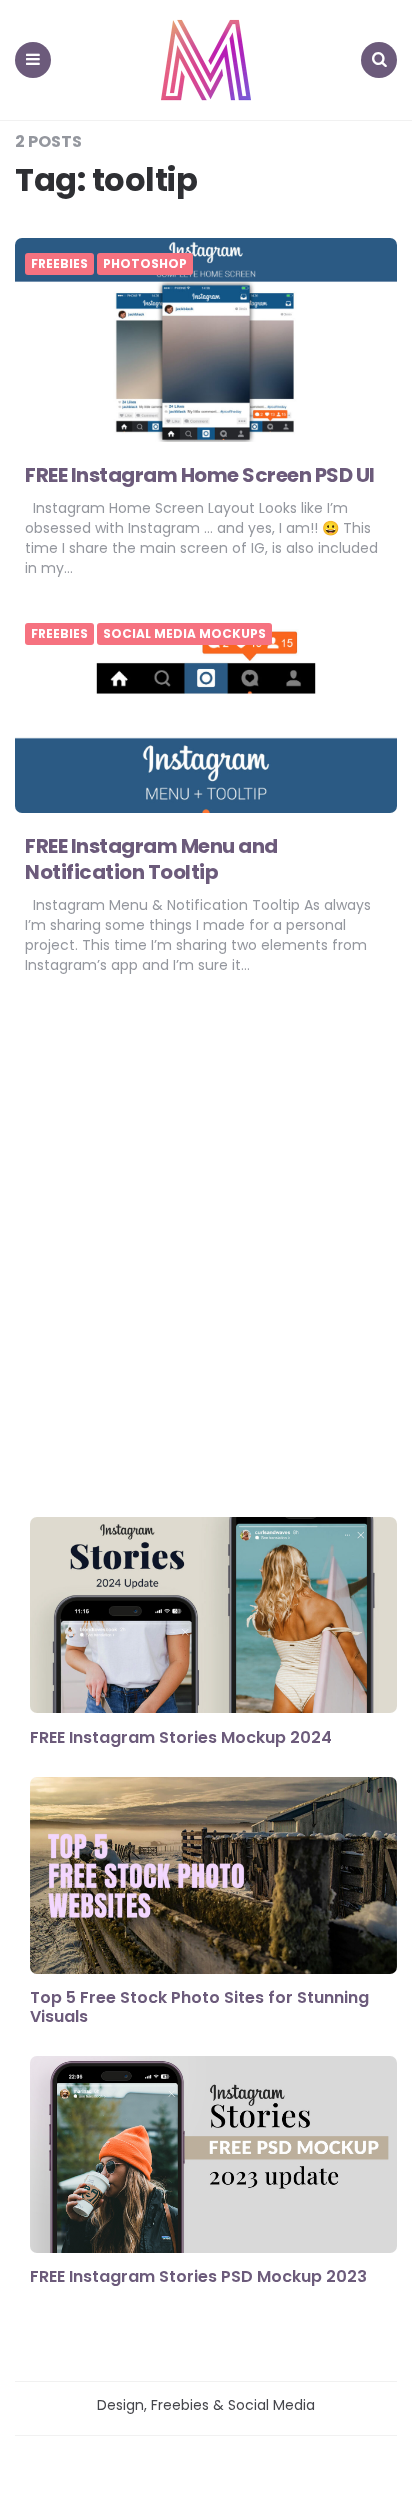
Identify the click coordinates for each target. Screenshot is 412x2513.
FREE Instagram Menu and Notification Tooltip (151, 859)
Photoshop (145, 264)
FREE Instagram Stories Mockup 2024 (181, 1737)
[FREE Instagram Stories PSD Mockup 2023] (213, 2156)
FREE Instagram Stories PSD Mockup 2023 (198, 2276)
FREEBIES (59, 264)
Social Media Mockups (184, 634)
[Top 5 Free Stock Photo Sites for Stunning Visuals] (213, 1877)
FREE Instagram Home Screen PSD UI (200, 475)
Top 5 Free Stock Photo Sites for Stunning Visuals (199, 2007)
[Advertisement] (206, 1251)
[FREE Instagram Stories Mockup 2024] (213, 1617)
